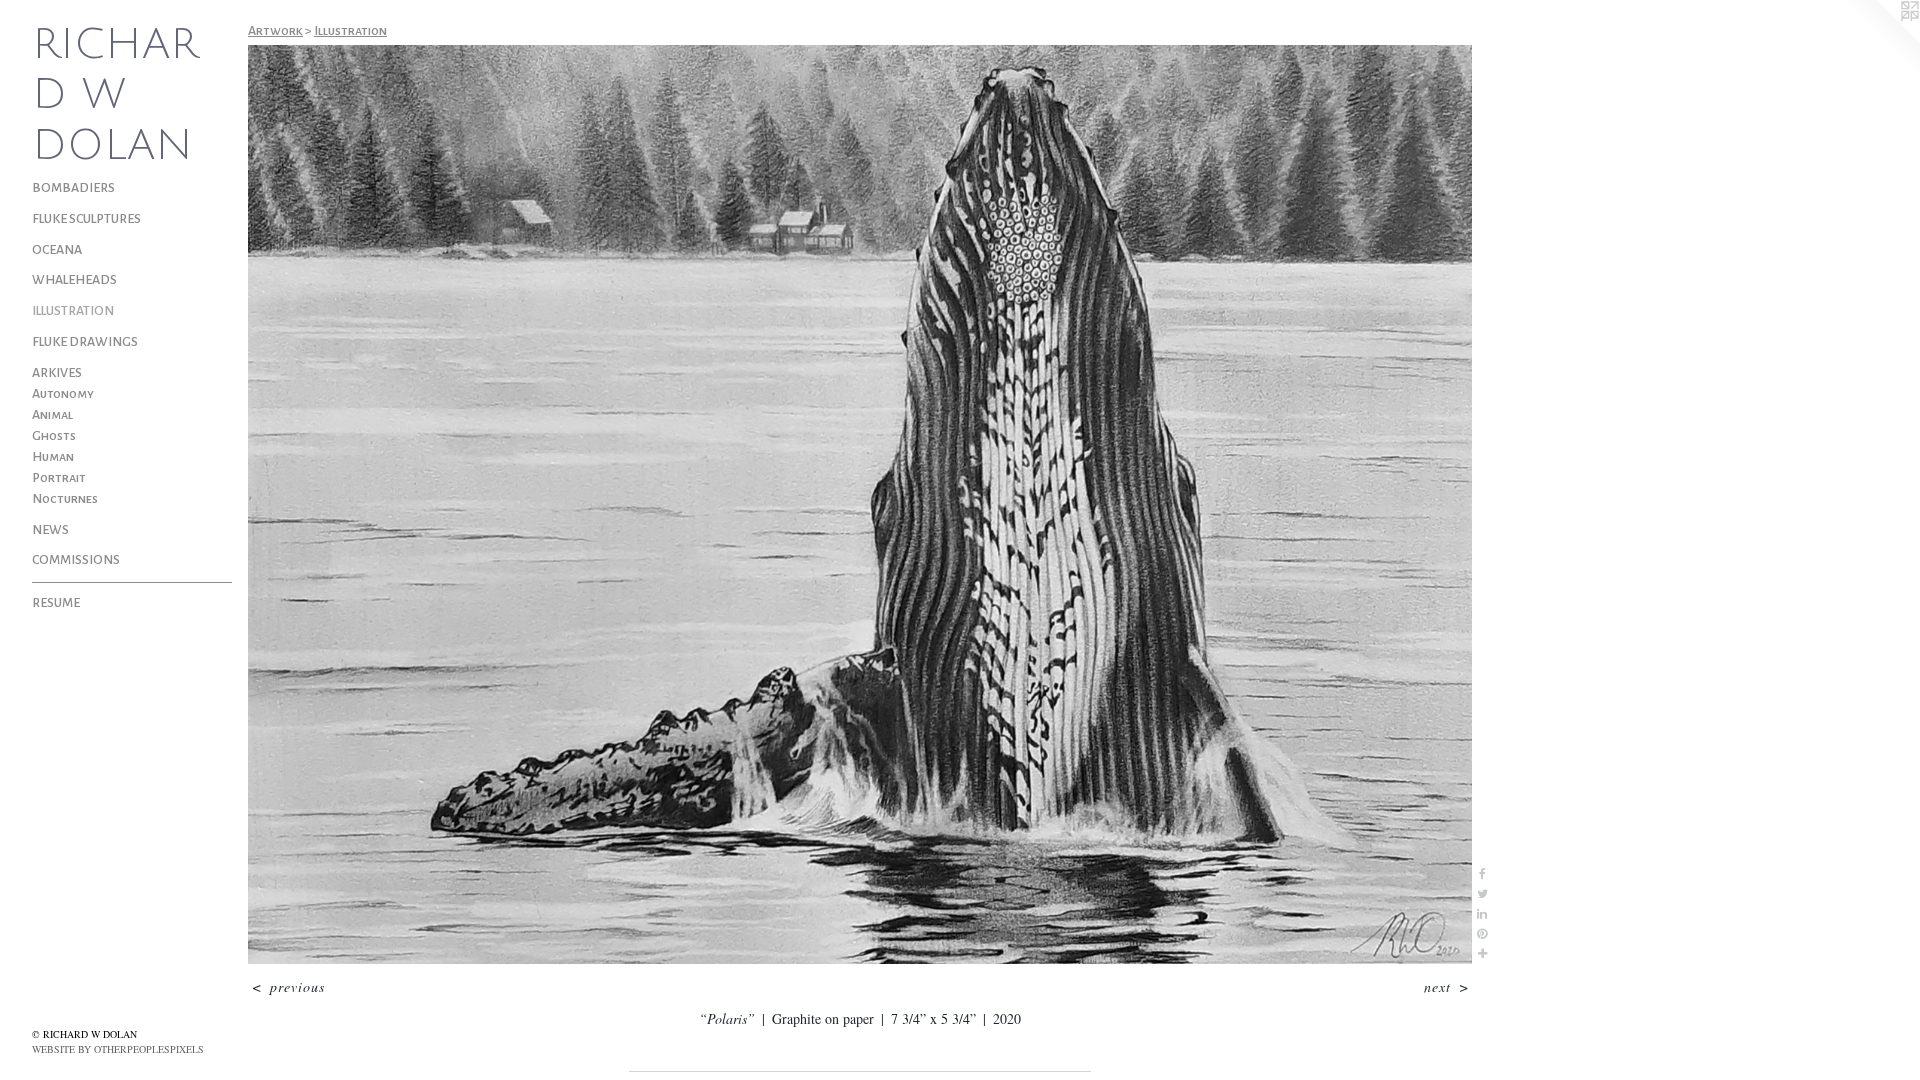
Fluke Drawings (85, 342)
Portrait (59, 478)
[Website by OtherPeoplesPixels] (1880, 40)
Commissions (76, 560)
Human (53, 457)
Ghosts (54, 436)
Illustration (73, 311)
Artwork (275, 31)
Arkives (57, 373)
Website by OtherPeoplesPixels (118, 1049)
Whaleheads (74, 280)
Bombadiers (73, 188)
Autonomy (63, 394)
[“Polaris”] (860, 504)
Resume (56, 603)
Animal (52, 415)
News (50, 530)
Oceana (57, 250)
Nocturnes (65, 499)
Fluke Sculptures (86, 219)
